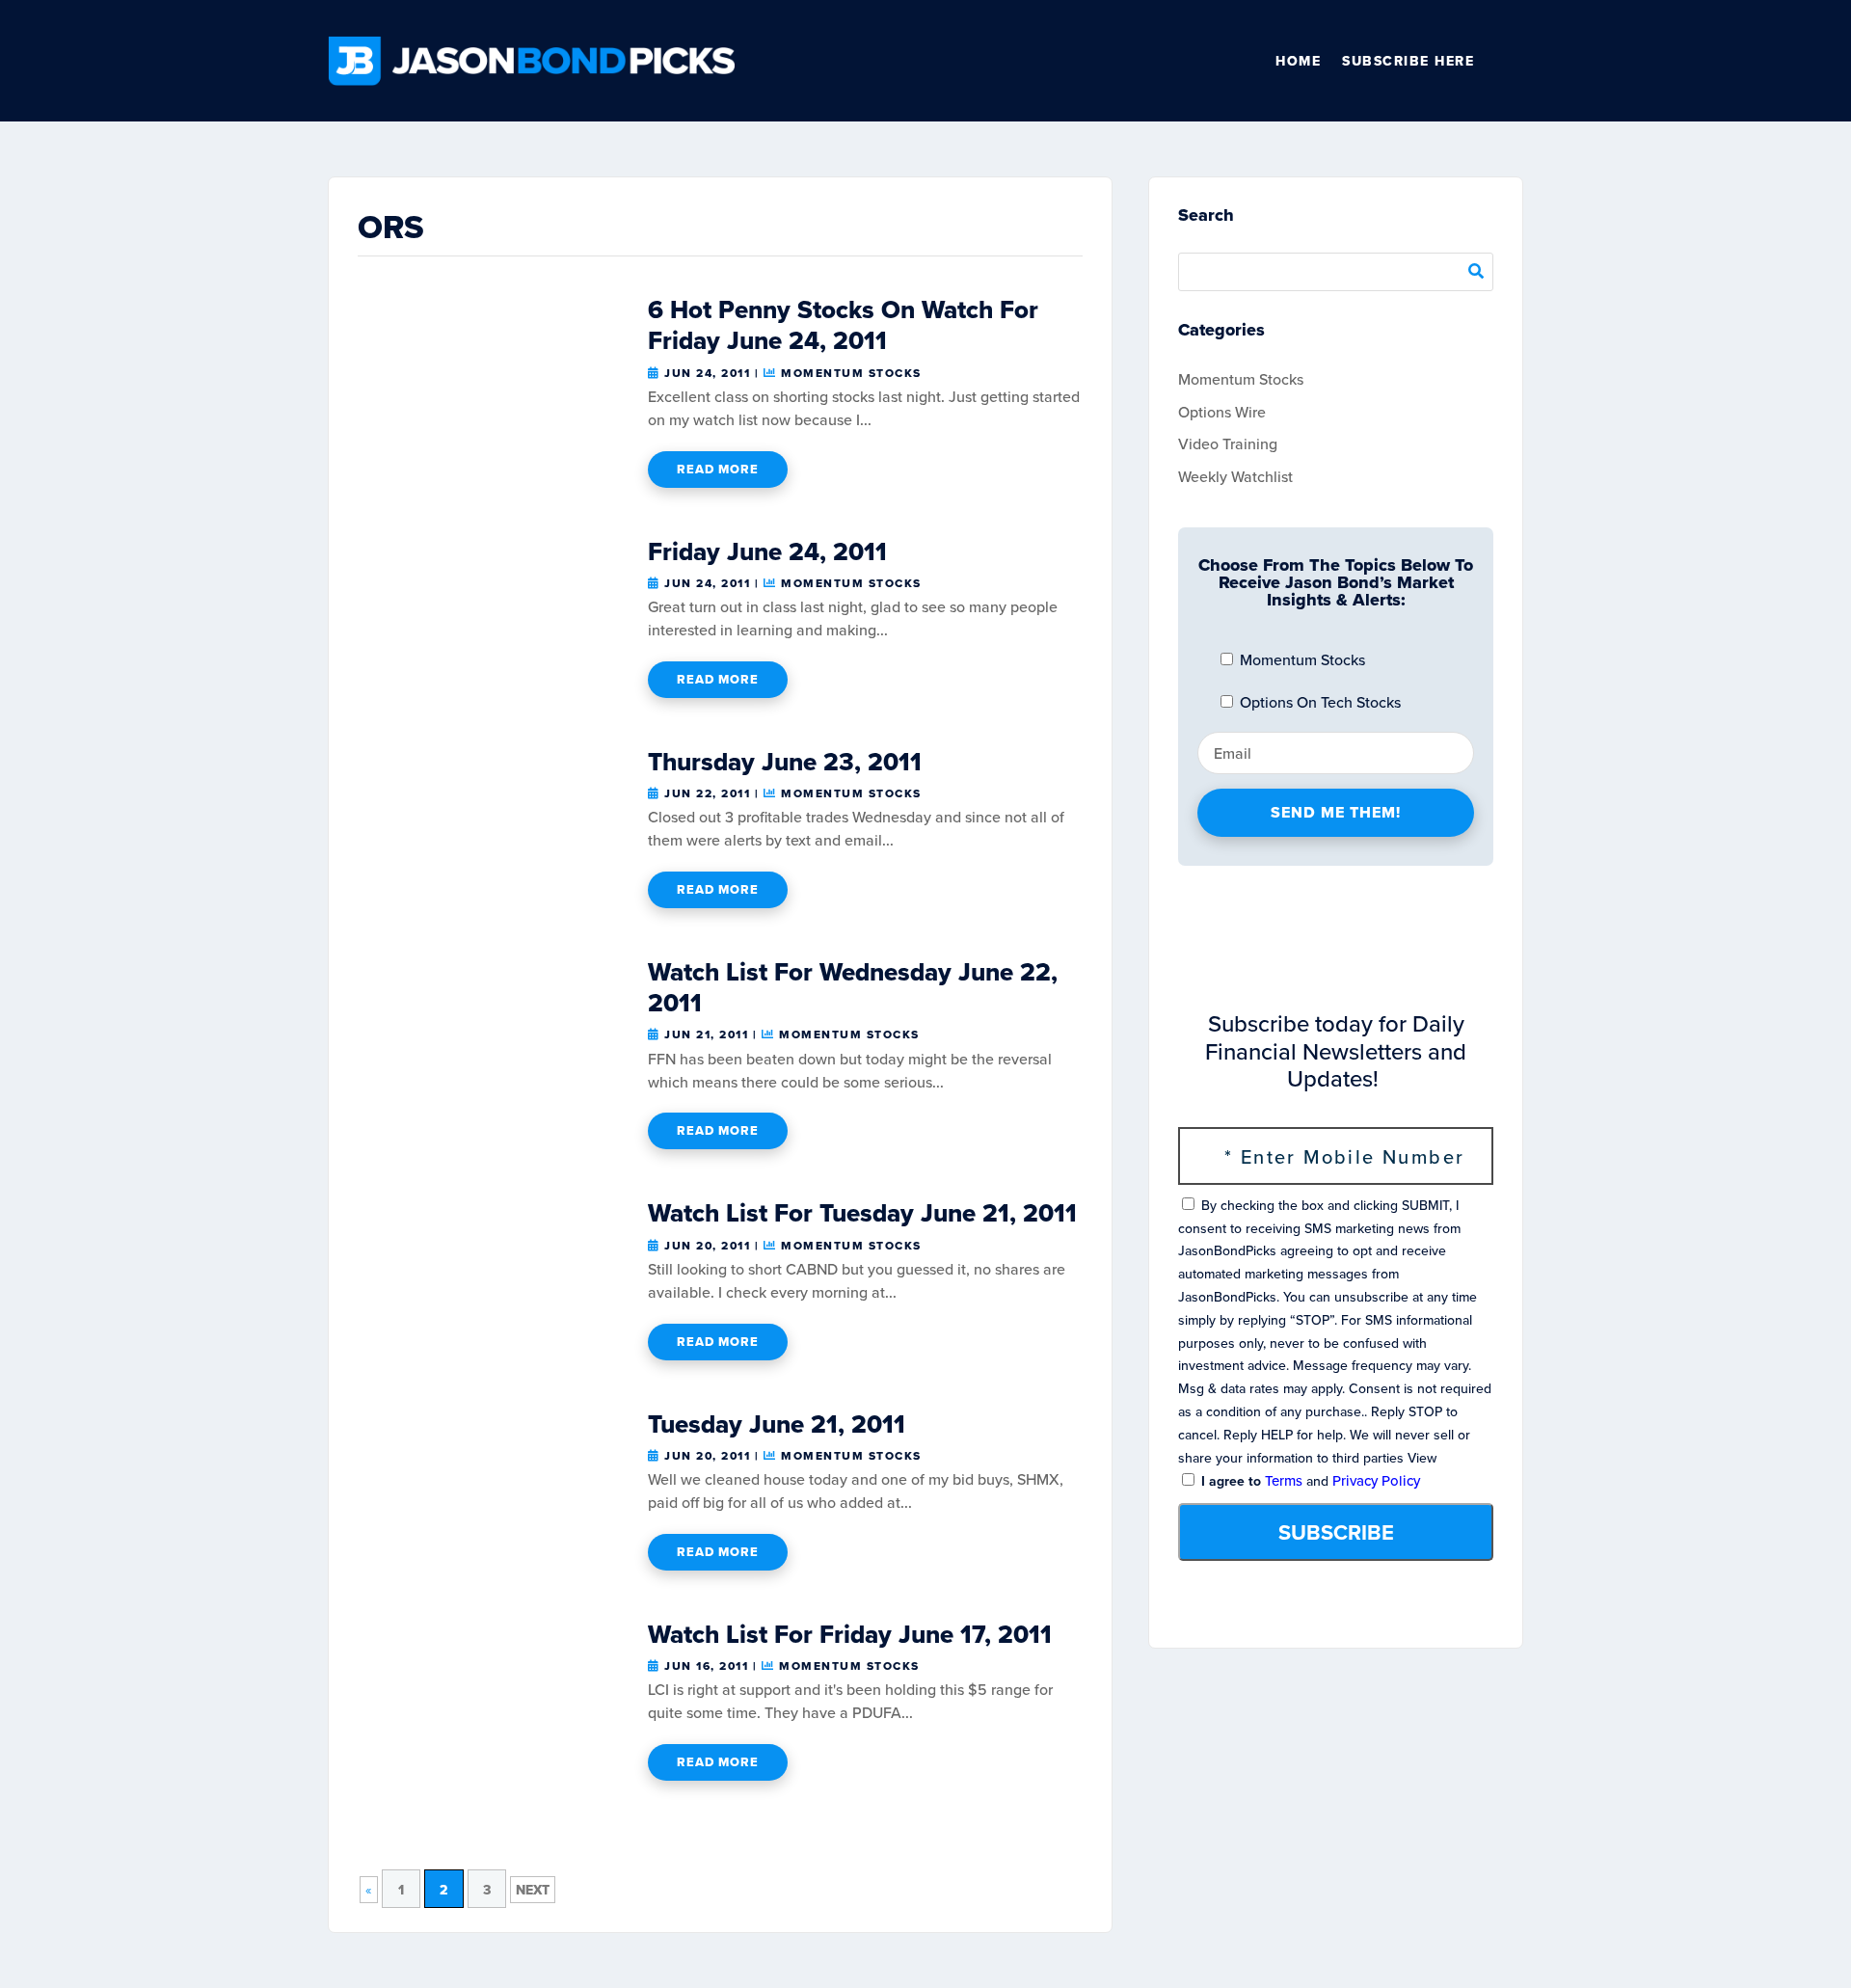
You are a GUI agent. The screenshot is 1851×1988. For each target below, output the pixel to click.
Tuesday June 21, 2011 (777, 1424)
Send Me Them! (1336, 812)
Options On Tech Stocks (1318, 702)
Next (533, 1890)
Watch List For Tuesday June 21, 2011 (862, 1213)
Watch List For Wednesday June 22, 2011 (853, 987)
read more (718, 469)
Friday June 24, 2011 (767, 551)
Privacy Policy (1376, 1480)
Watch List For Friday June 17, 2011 (850, 1634)
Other (1515, 61)
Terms (1284, 1480)
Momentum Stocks (851, 373)
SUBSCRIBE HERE (1408, 61)
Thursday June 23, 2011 (785, 762)
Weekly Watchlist (1235, 476)
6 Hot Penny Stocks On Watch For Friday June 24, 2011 (843, 325)
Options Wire (1222, 412)
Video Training (1228, 443)
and (1309, 1481)
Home (1298, 61)
